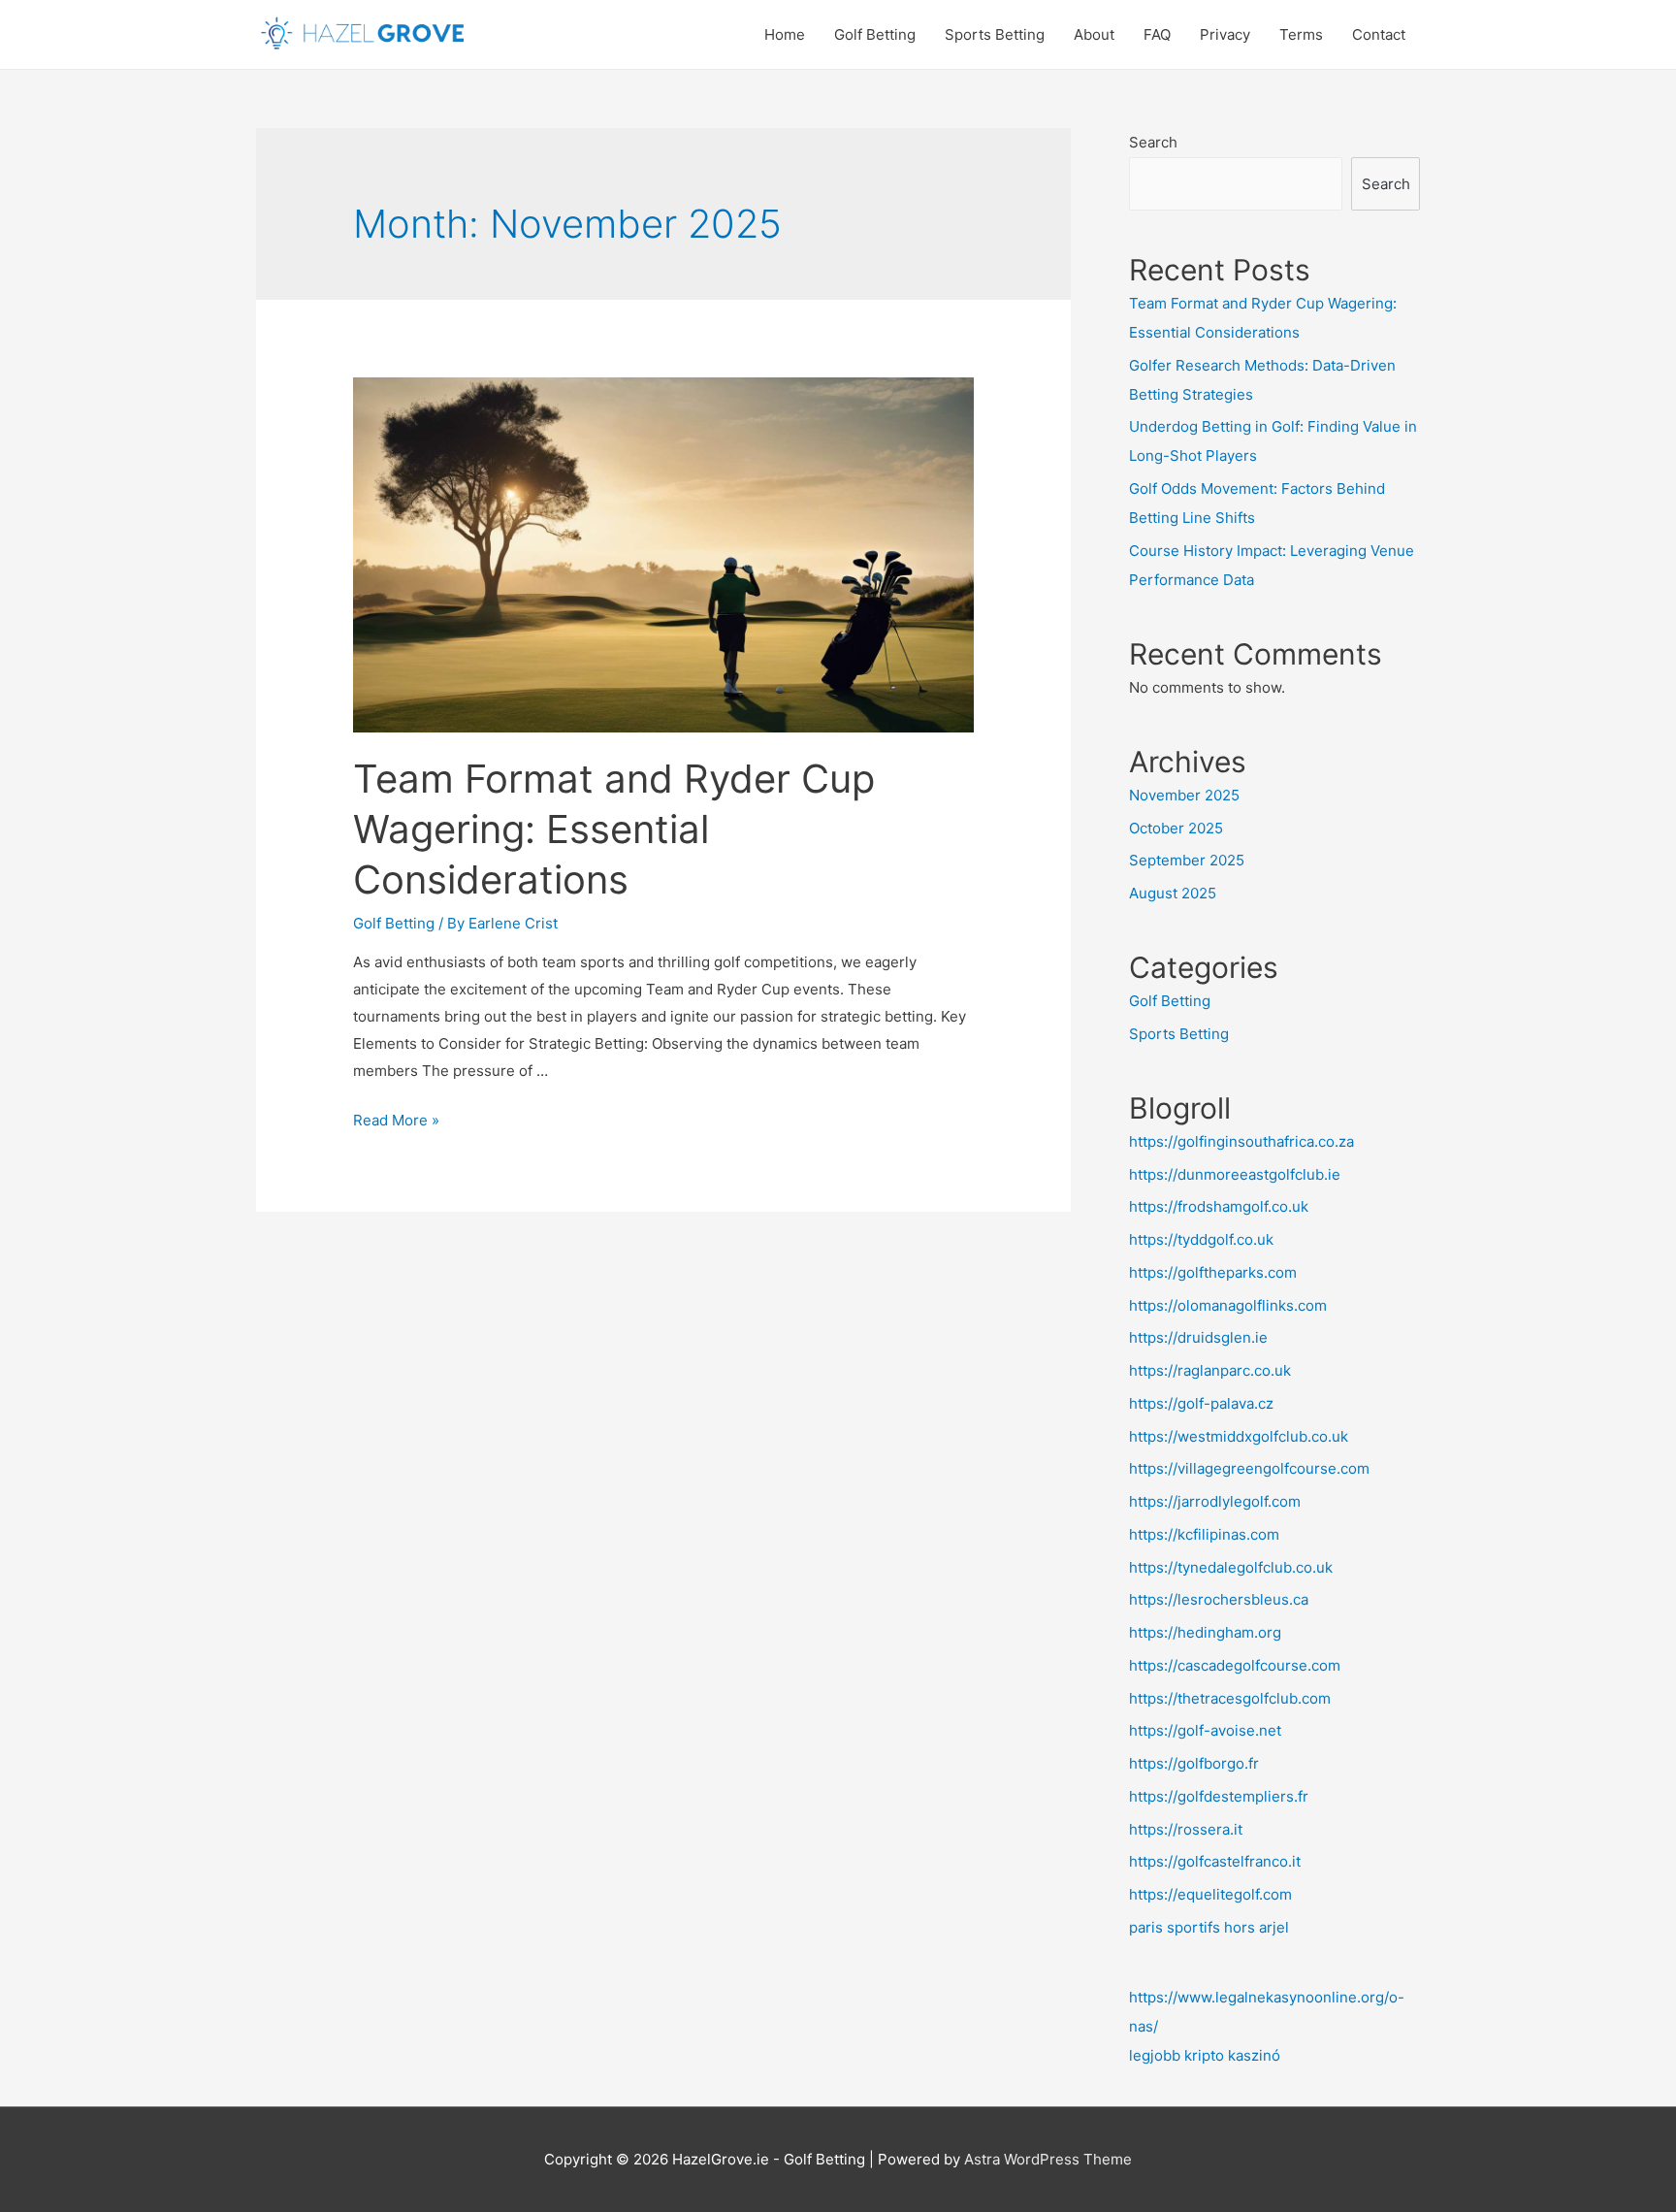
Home (785, 34)
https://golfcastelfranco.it (1215, 1861)
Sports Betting (995, 34)
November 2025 (1184, 795)
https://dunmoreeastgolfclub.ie (1235, 1174)
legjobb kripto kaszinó (1205, 2055)
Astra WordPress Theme (1048, 2159)
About (1094, 34)
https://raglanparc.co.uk (1210, 1370)
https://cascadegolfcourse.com (1235, 1665)
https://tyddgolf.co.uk (1201, 1239)
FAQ (1157, 34)
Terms (1301, 34)
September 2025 (1187, 860)
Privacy (1225, 34)
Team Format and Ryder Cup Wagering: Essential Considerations (614, 829)
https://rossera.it (1186, 1829)
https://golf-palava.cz (1201, 1403)
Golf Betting (875, 34)
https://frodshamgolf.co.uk (1219, 1206)
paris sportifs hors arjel (1209, 1927)
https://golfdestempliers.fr (1219, 1796)
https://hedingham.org (1205, 1632)
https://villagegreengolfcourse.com (1249, 1468)
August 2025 (1173, 893)
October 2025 (1176, 828)
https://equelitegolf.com (1210, 1894)
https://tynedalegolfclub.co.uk (1231, 1567)
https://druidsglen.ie (1198, 1337)
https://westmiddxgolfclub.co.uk (1239, 1436)
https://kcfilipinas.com (1204, 1534)
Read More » (396, 1120)
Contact (1379, 34)
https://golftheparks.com (1213, 1272)
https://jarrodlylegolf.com (1215, 1501)
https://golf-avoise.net (1205, 1730)
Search (1153, 142)
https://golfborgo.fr (1194, 1763)
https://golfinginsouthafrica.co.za (1241, 1141)
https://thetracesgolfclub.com (1230, 1698)
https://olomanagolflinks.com (1228, 1305)
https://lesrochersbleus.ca (1219, 1599)
